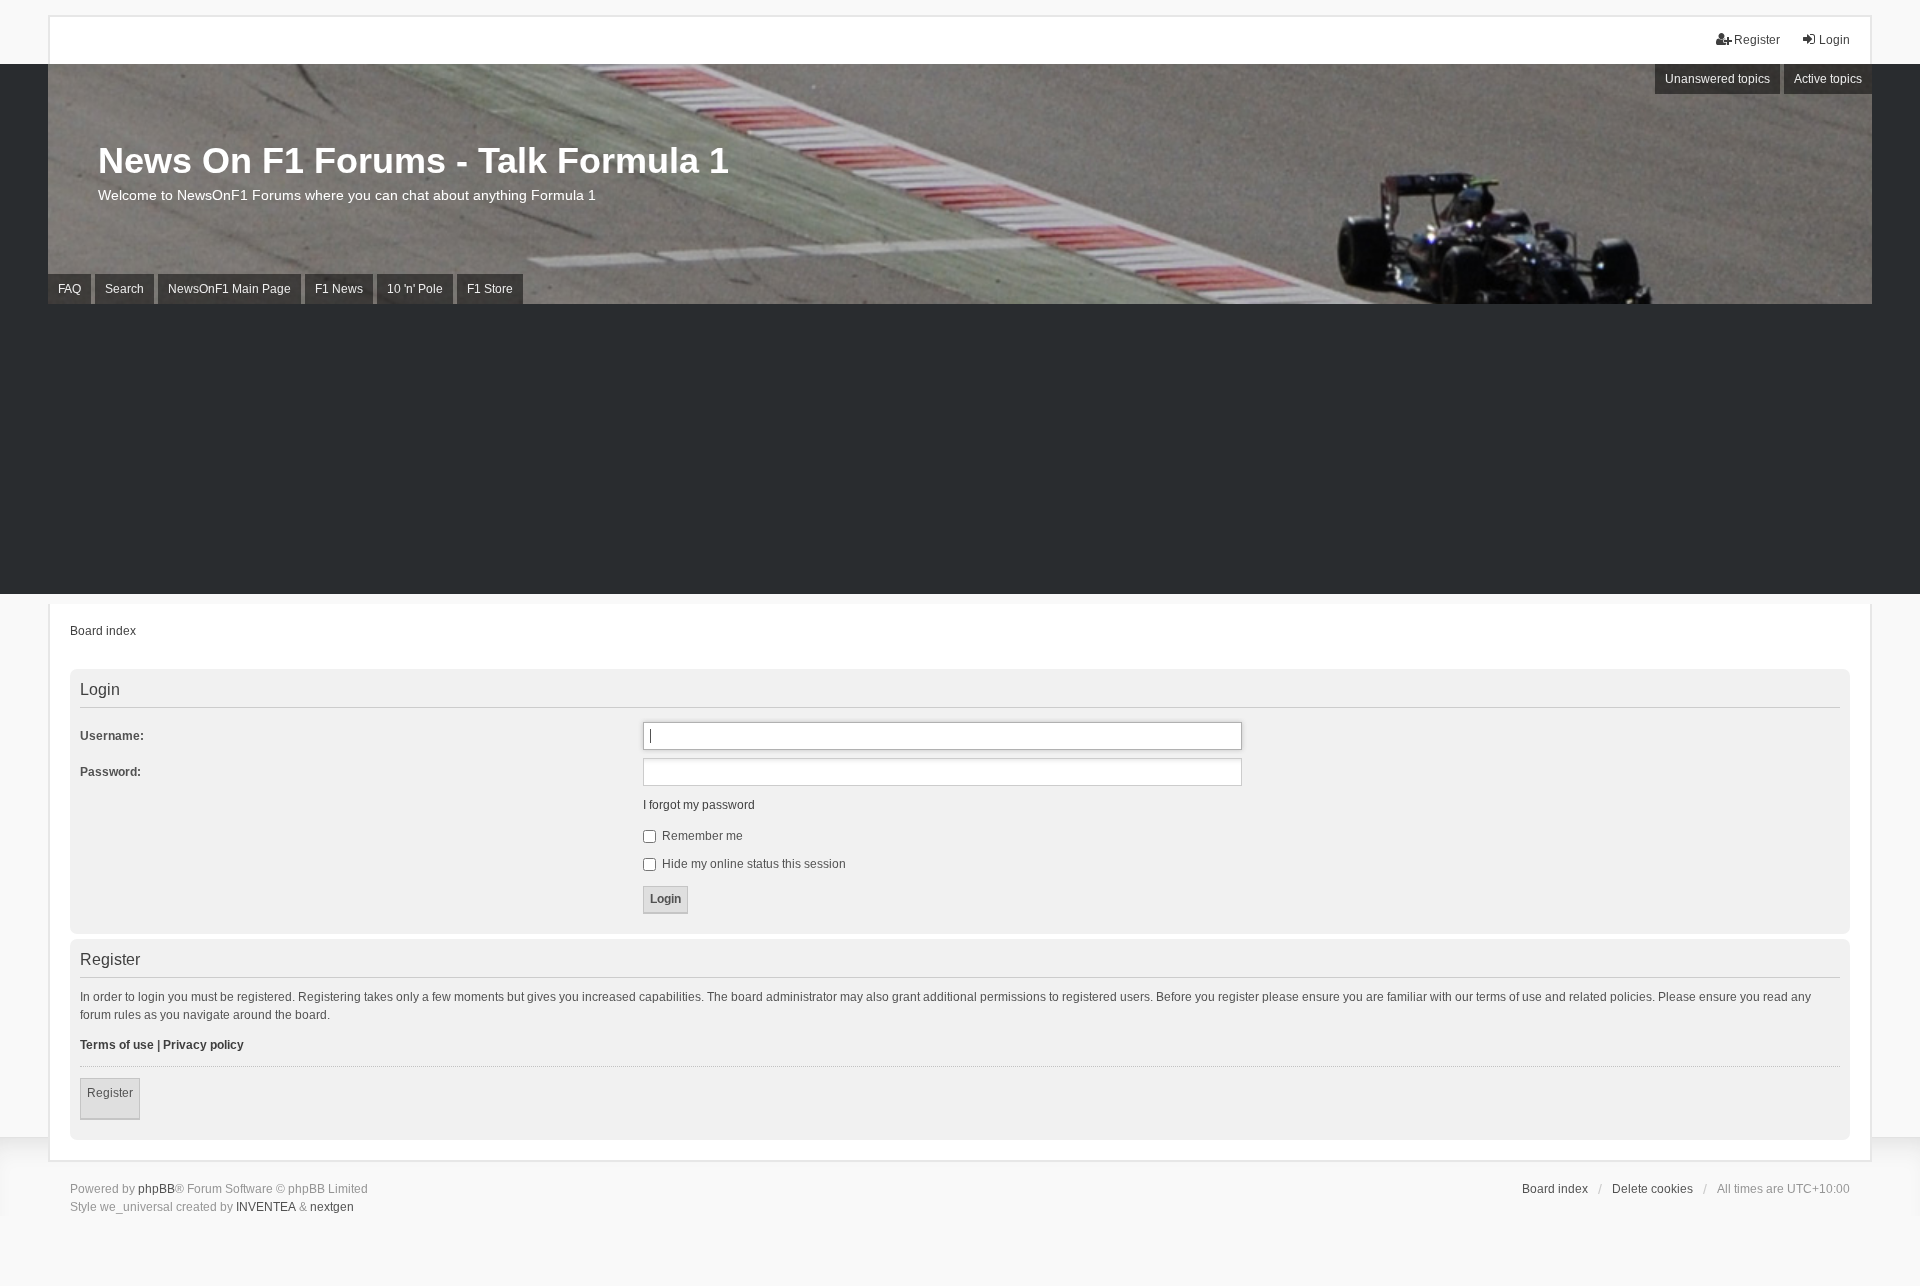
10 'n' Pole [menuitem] (415, 289)
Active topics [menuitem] (1828, 79)
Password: (110, 772)
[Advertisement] (960, 454)
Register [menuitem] (1757, 40)
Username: (112, 736)
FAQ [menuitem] (69, 289)
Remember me (701, 836)
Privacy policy (203, 1045)
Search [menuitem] (124, 289)
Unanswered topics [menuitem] (1717, 79)
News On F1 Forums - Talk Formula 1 (413, 160)
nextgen (332, 1207)
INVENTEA (266, 1207)
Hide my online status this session (752, 864)
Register (110, 1093)
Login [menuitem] (1834, 40)
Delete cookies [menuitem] (1652, 1189)
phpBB (156, 1189)
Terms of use (117, 1045)
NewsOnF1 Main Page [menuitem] (229, 289)
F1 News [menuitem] (339, 289)
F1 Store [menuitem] (490, 289)
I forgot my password (699, 805)
